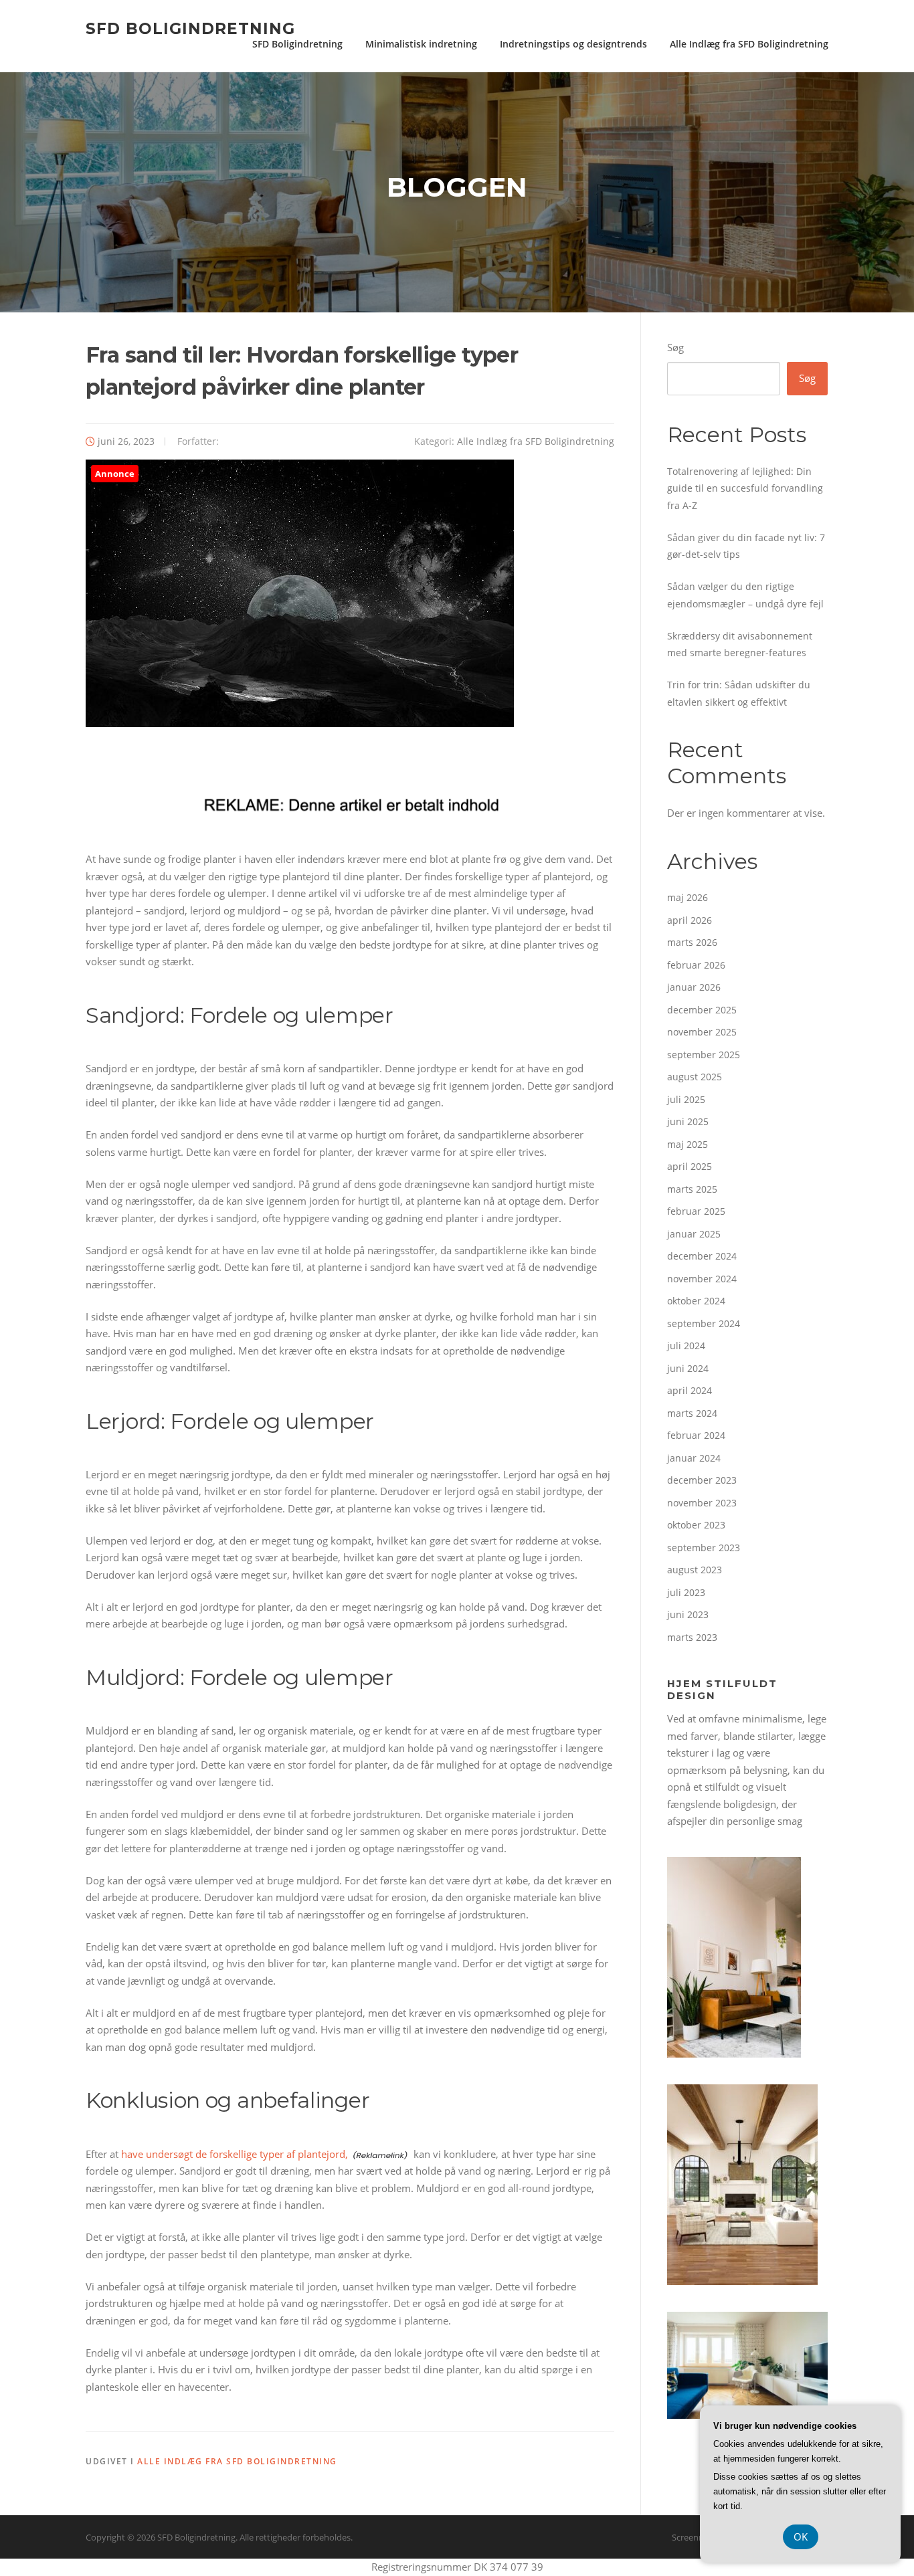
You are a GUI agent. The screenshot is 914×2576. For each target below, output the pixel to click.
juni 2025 (688, 1121)
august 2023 (695, 1570)
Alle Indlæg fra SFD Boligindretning (749, 44)
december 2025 (702, 1010)
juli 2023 (686, 1592)
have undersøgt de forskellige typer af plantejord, (235, 2154)
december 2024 (702, 1256)
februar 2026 (696, 965)
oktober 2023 (696, 1525)
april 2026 (690, 920)
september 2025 (704, 1055)
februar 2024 (696, 1435)
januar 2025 (694, 1234)
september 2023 (704, 1548)
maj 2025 (688, 1144)
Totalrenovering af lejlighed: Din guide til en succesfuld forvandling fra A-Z (745, 488)
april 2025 (690, 1166)
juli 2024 (686, 1346)
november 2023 (702, 1503)
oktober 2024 (696, 1301)
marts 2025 (692, 1189)
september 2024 (704, 1323)
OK (801, 2537)
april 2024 (690, 1390)
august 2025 (695, 1077)
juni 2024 (688, 1368)
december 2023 (702, 1480)
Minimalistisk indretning (421, 44)
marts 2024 (692, 1413)
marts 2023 (692, 1637)
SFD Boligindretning (190, 28)
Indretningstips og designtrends (573, 44)
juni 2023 (688, 1614)
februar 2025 (696, 1211)
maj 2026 (688, 897)
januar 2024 (694, 1458)
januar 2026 (694, 987)
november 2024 (702, 1279)
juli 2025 (686, 1099)
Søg (675, 347)
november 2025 (702, 1032)
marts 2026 (692, 942)
